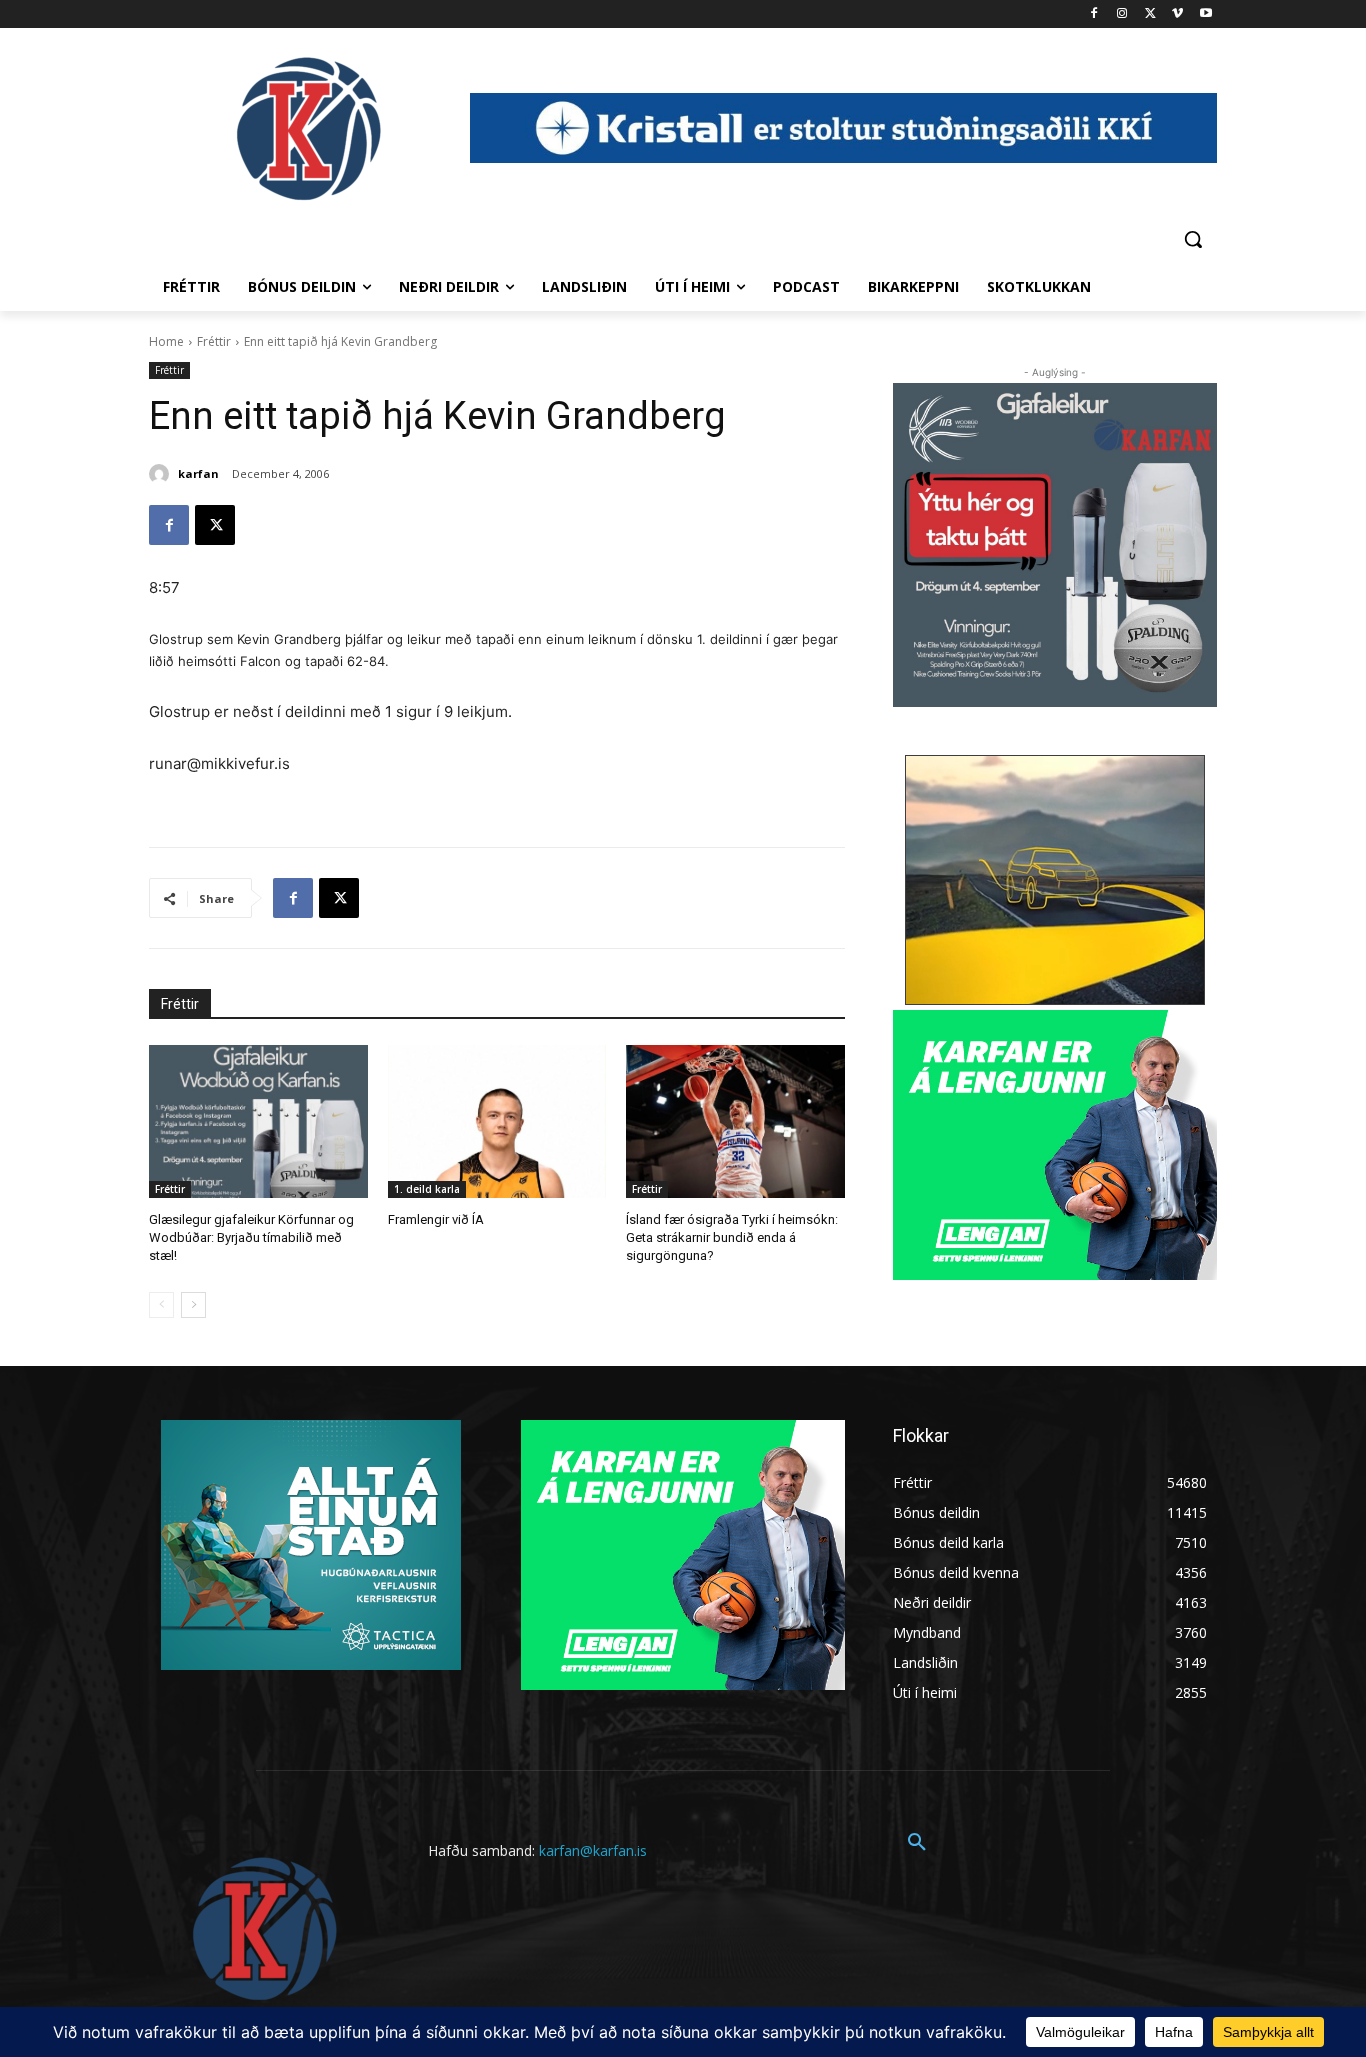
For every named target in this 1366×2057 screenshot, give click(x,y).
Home (166, 341)
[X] (1150, 14)
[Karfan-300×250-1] (1055, 1145)
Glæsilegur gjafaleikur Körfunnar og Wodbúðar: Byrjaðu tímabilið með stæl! (251, 1237)
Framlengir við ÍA (436, 1219)
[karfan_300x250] (311, 1545)
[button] (1193, 239)
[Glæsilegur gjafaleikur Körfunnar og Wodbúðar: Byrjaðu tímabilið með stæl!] (258, 1121)
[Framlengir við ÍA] (497, 1121)
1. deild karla (427, 1189)
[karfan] (162, 474)
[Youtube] (1205, 14)
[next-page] (193, 1305)
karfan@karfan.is (593, 1850)
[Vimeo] (1177, 14)
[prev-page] (161, 1305)
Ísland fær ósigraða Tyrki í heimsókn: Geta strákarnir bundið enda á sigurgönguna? (732, 1237)
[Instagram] (1122, 14)
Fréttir (214, 341)
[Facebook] (1094, 14)
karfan (198, 473)
